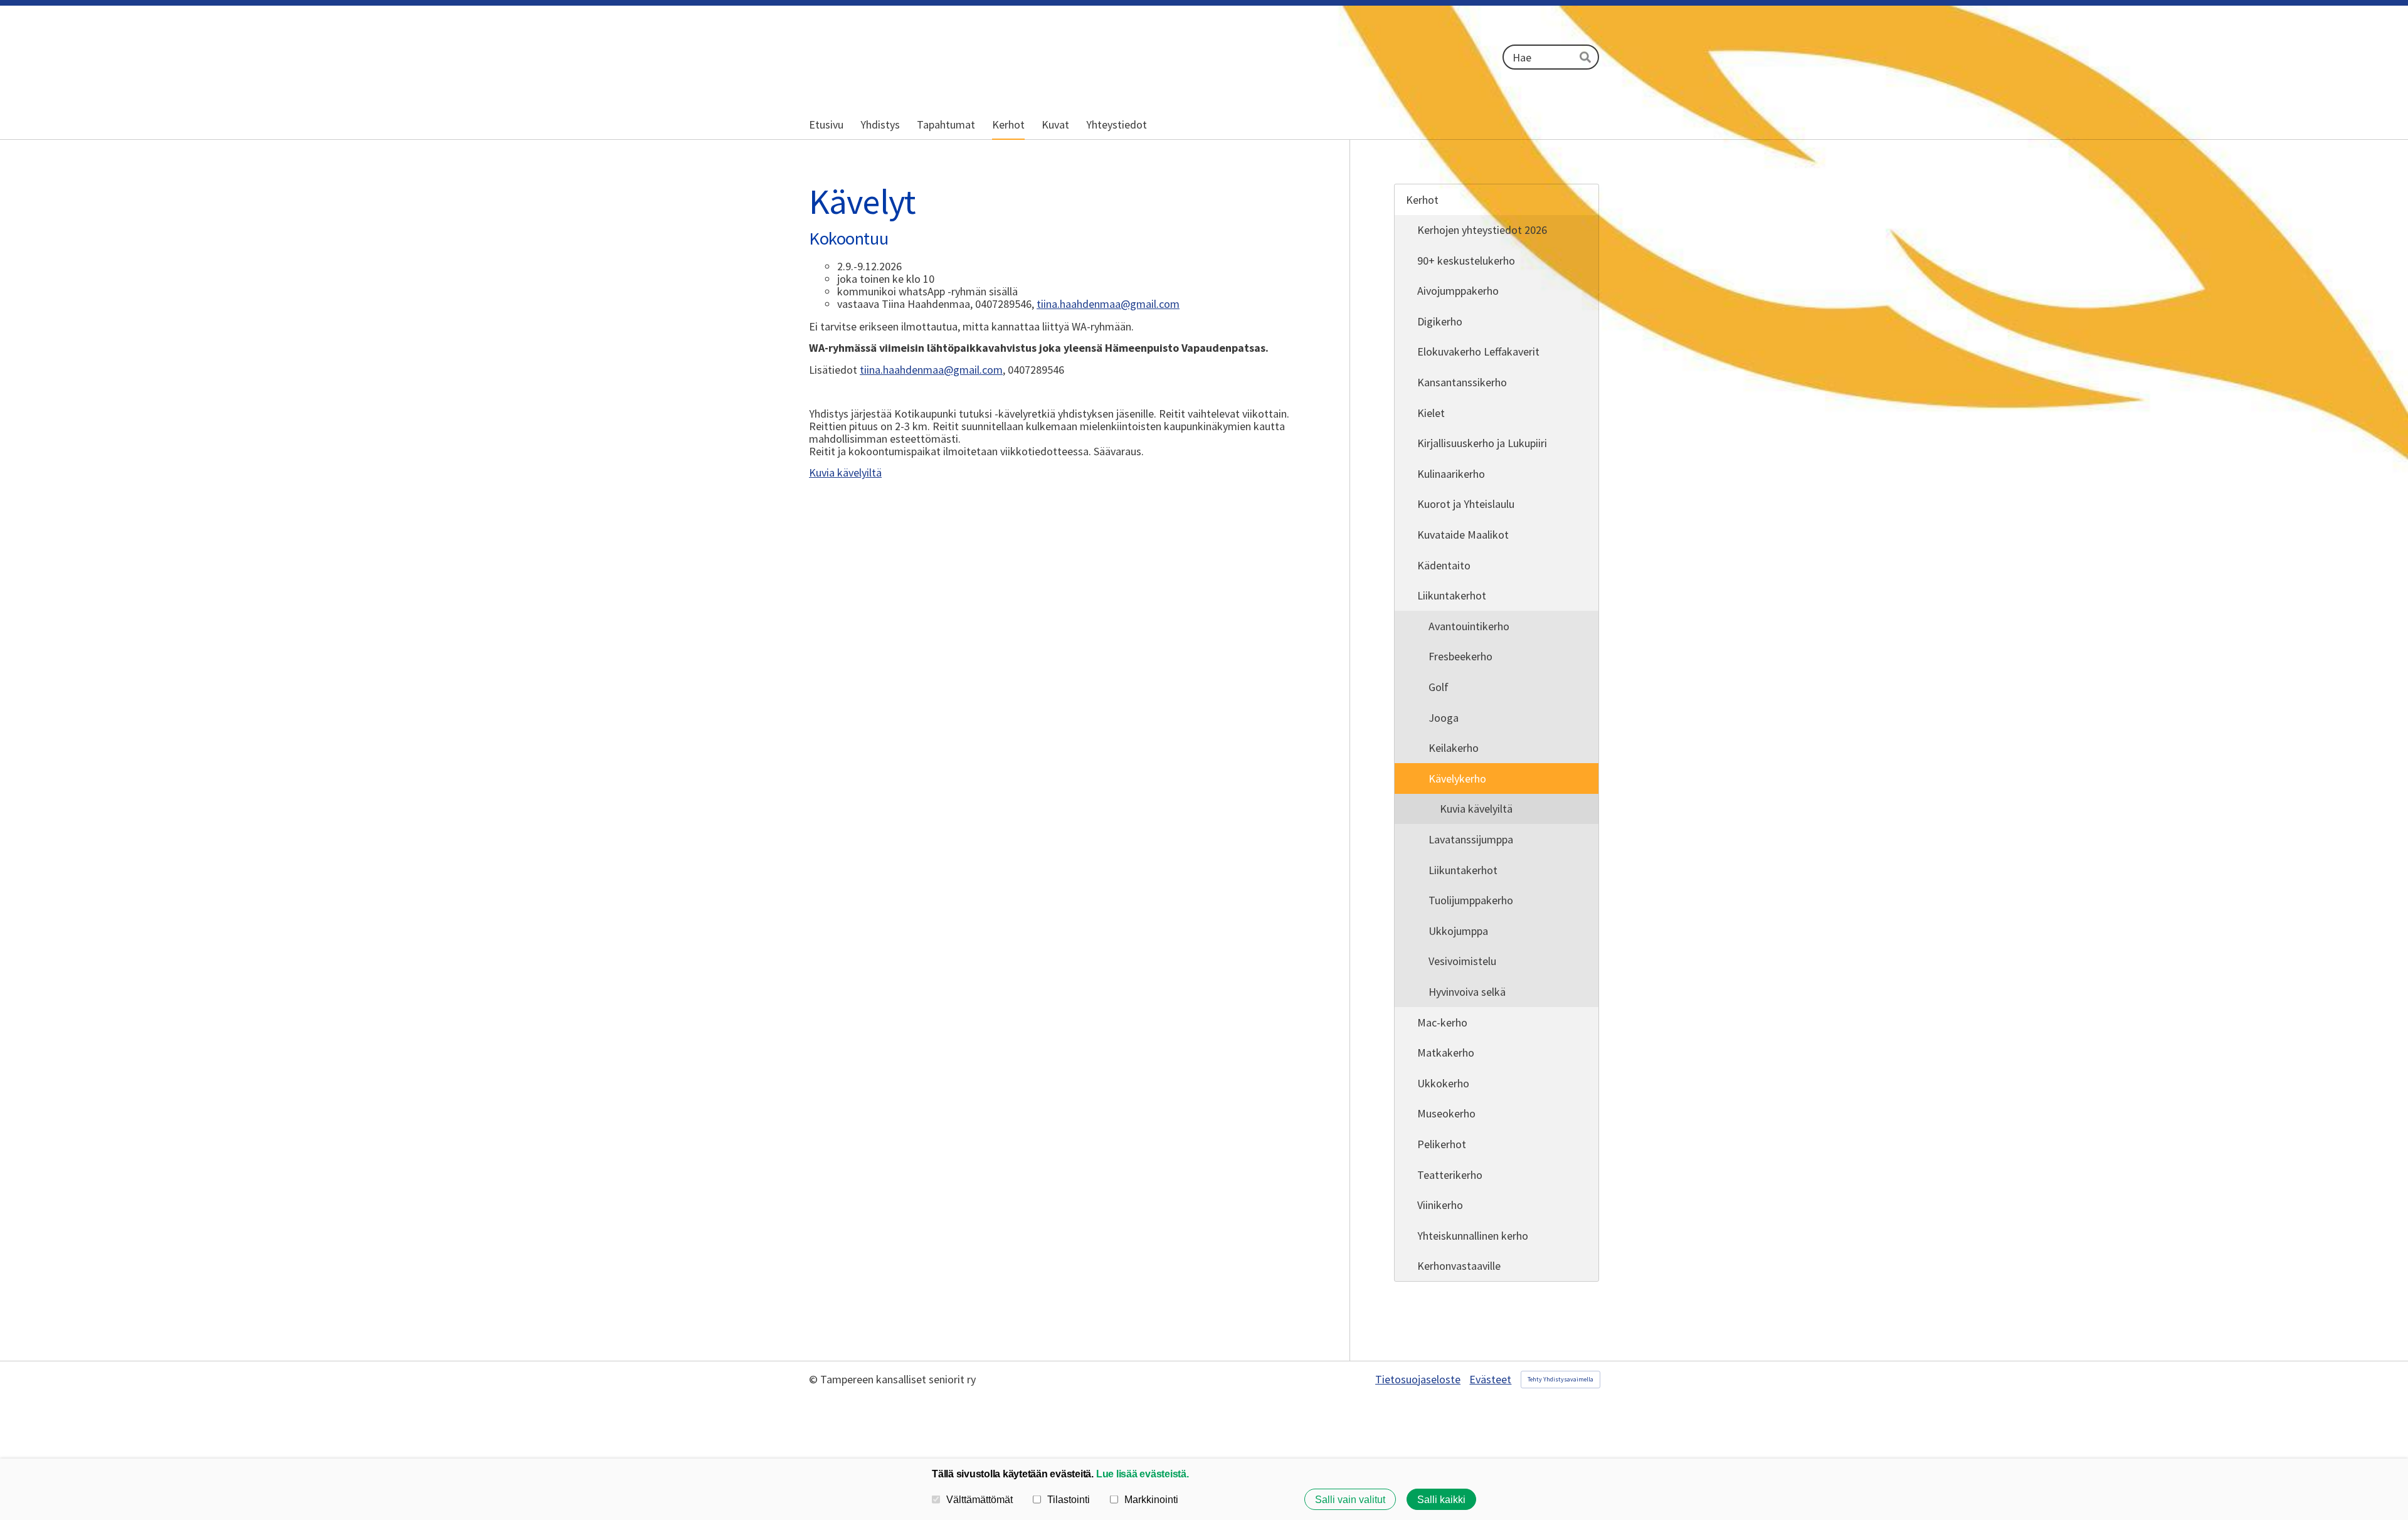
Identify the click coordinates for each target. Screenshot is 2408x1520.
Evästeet (1490, 1380)
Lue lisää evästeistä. (1143, 1474)
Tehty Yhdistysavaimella (1560, 1379)
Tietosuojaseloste (1418, 1380)
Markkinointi (1151, 1499)
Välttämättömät (980, 1499)
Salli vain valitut (1350, 1499)
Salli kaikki (1441, 1499)
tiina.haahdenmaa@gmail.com (1108, 304)
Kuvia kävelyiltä (845, 472)
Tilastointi (1069, 1499)
